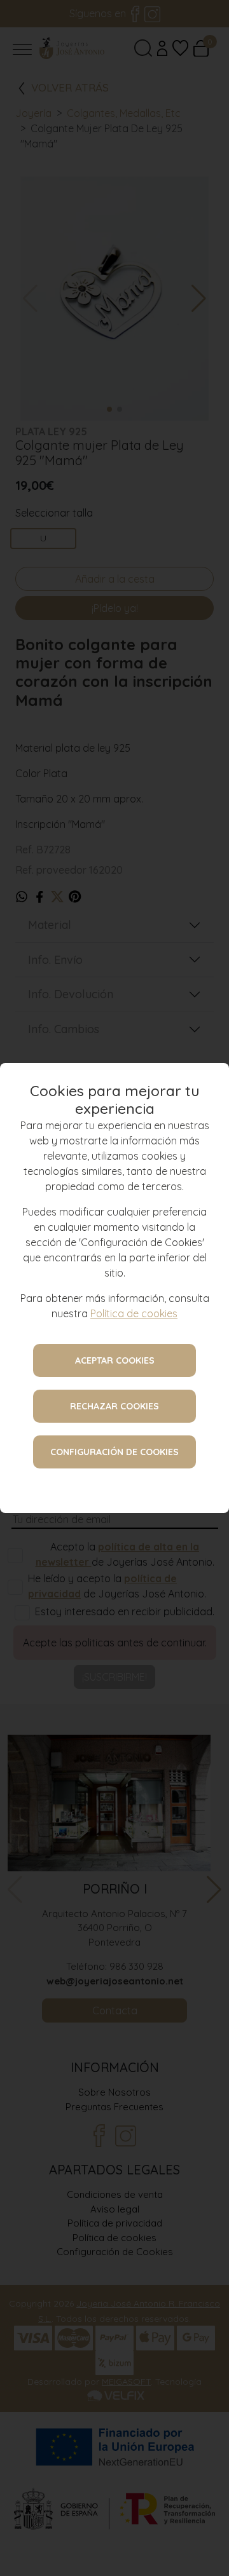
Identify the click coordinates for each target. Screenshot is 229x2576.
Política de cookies (134, 1313)
